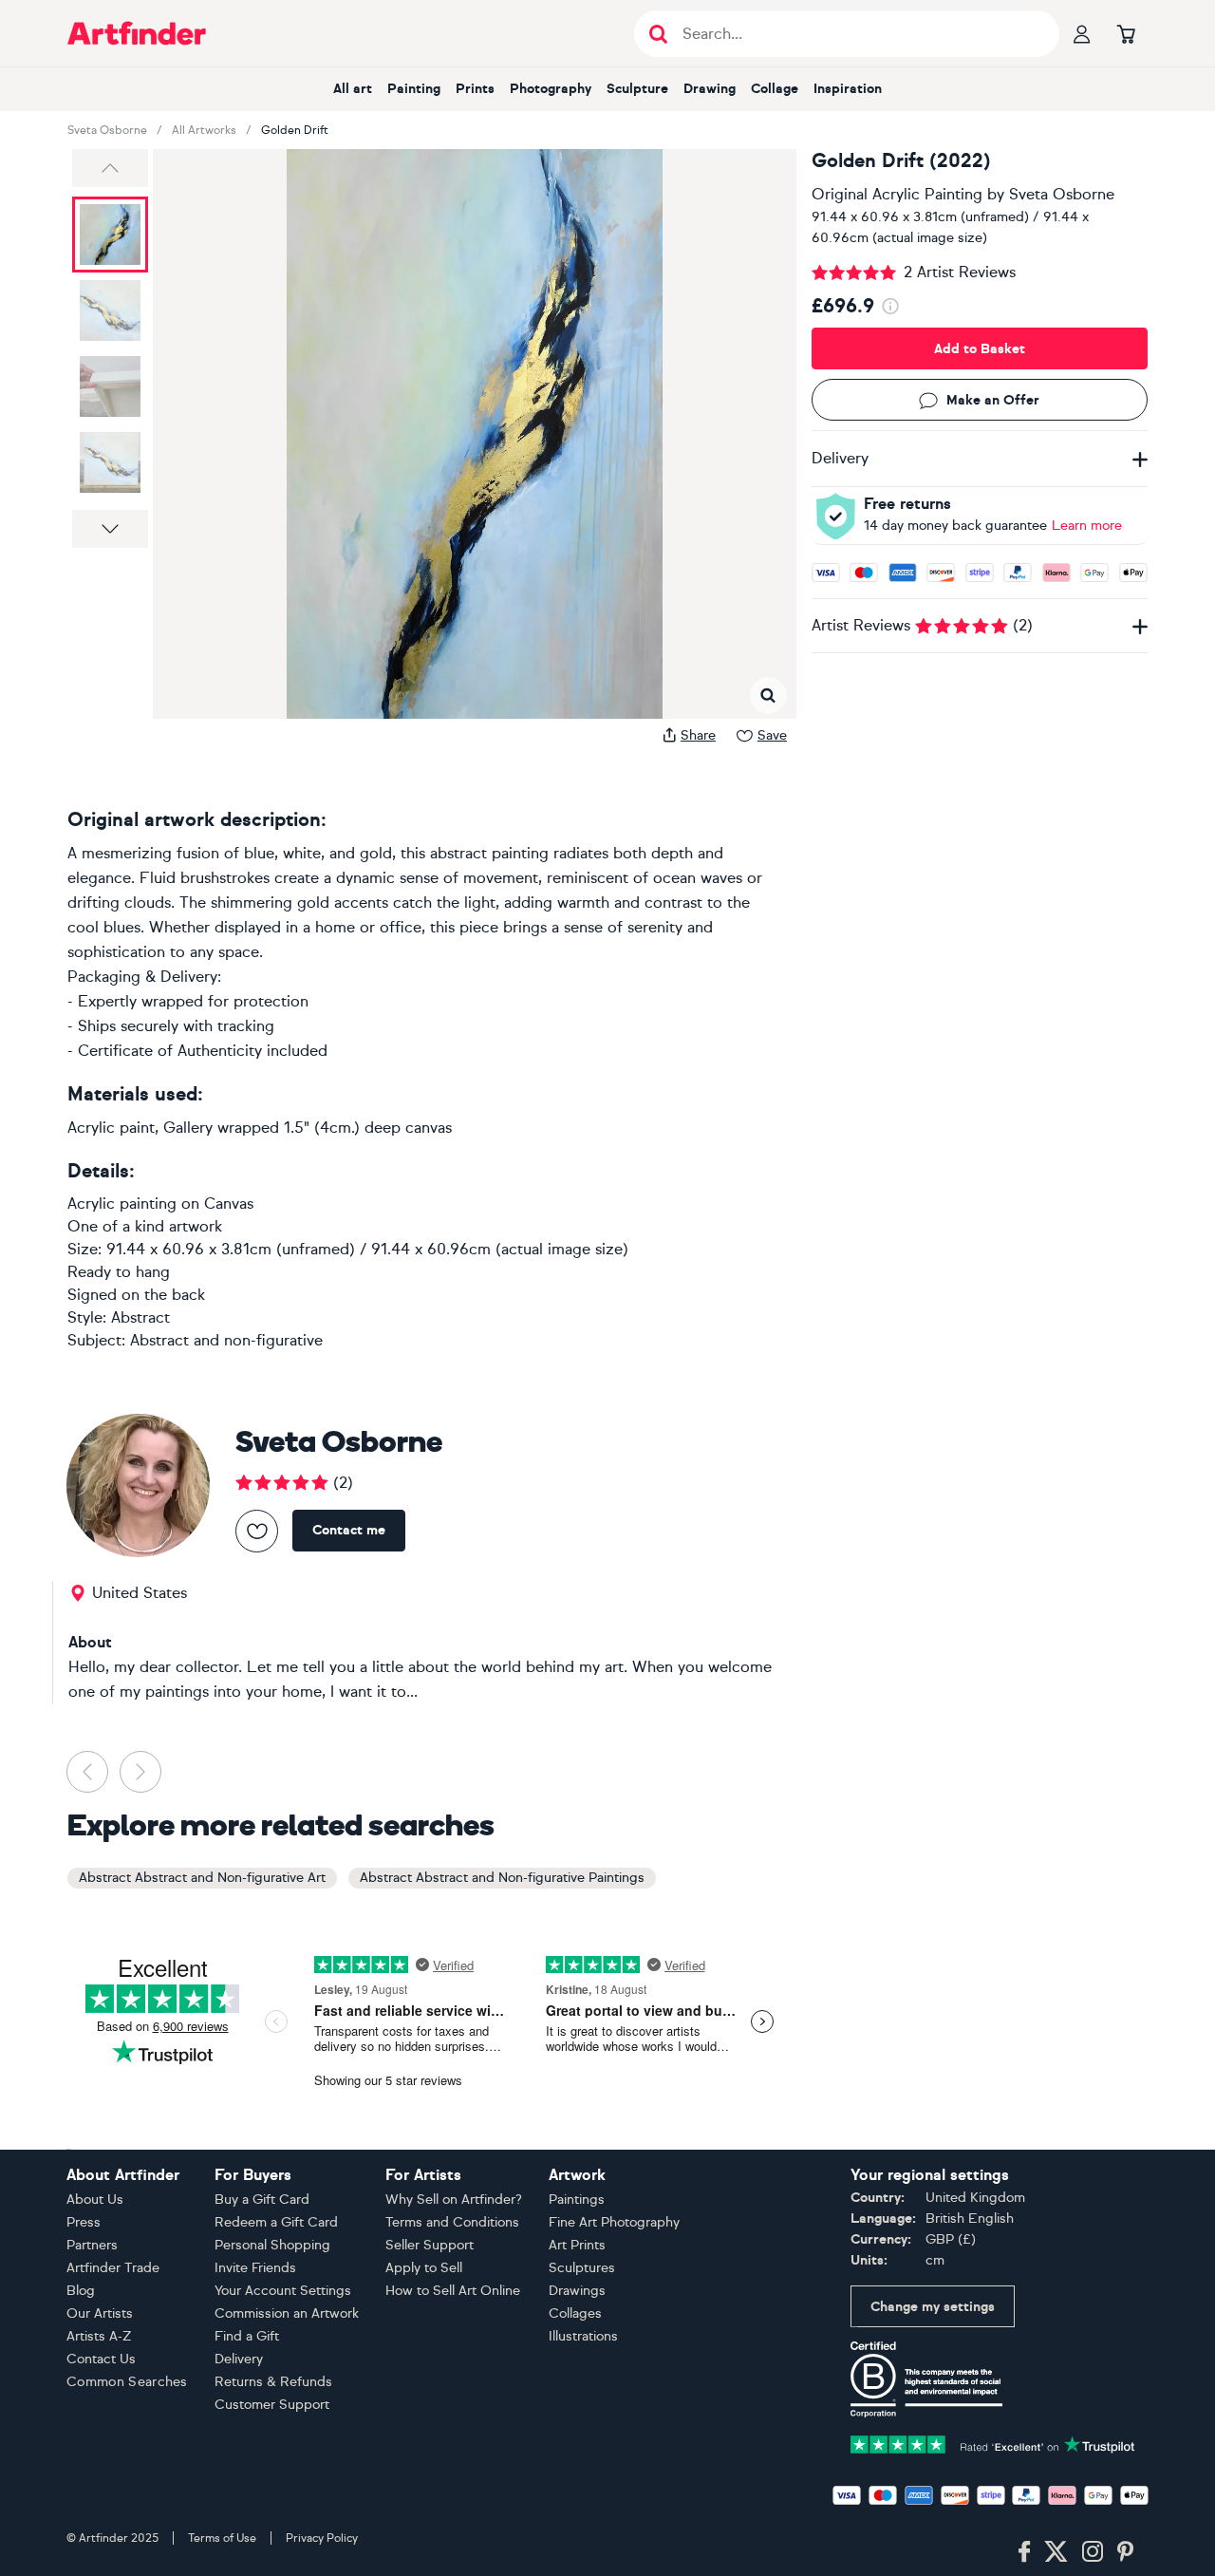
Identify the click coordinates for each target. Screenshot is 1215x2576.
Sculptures (582, 2268)
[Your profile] (1082, 33)
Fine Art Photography (614, 2222)
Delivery (239, 2359)
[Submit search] (658, 34)
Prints (475, 89)
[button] (110, 168)
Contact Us (101, 2359)
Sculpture (637, 89)
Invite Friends (255, 2268)
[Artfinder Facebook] (1024, 2552)
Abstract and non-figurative (226, 1340)
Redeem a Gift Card (276, 2222)
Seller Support (430, 2245)
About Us (95, 2200)
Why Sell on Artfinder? (454, 2200)
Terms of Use (222, 2538)
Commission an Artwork (287, 2313)
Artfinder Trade (113, 2268)
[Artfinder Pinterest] (1126, 2552)
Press (84, 2222)
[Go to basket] (1126, 33)
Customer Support (272, 2405)
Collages (575, 2313)
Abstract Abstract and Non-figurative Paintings (502, 1878)
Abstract (140, 1317)
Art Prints (577, 2245)
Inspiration (848, 89)
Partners (92, 2245)
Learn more (1087, 526)
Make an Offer (993, 400)
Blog (81, 2291)
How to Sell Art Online (453, 2291)
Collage (775, 89)
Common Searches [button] (127, 2382)
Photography (551, 89)
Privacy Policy (322, 2538)
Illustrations (583, 2336)
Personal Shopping (272, 2245)
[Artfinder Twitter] (1056, 2552)
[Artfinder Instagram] (1093, 2552)
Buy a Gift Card (262, 2200)
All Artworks (204, 130)
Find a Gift (247, 2336)
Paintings (577, 2200)
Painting (414, 89)
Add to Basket (980, 349)
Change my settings (933, 2307)
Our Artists (100, 2313)
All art (353, 89)
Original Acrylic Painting (897, 194)
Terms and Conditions (452, 2222)
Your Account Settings (283, 2291)
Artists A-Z (99, 2336)
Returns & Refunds (273, 2382)
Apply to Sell (424, 2268)
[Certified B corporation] (926, 2378)
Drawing (710, 89)
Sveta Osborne (107, 130)
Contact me (349, 1530)
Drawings (577, 2291)
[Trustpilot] (993, 2443)
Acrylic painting (122, 1203)
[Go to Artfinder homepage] (137, 33)
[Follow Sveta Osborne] (257, 1531)
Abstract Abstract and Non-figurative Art (202, 1878)
